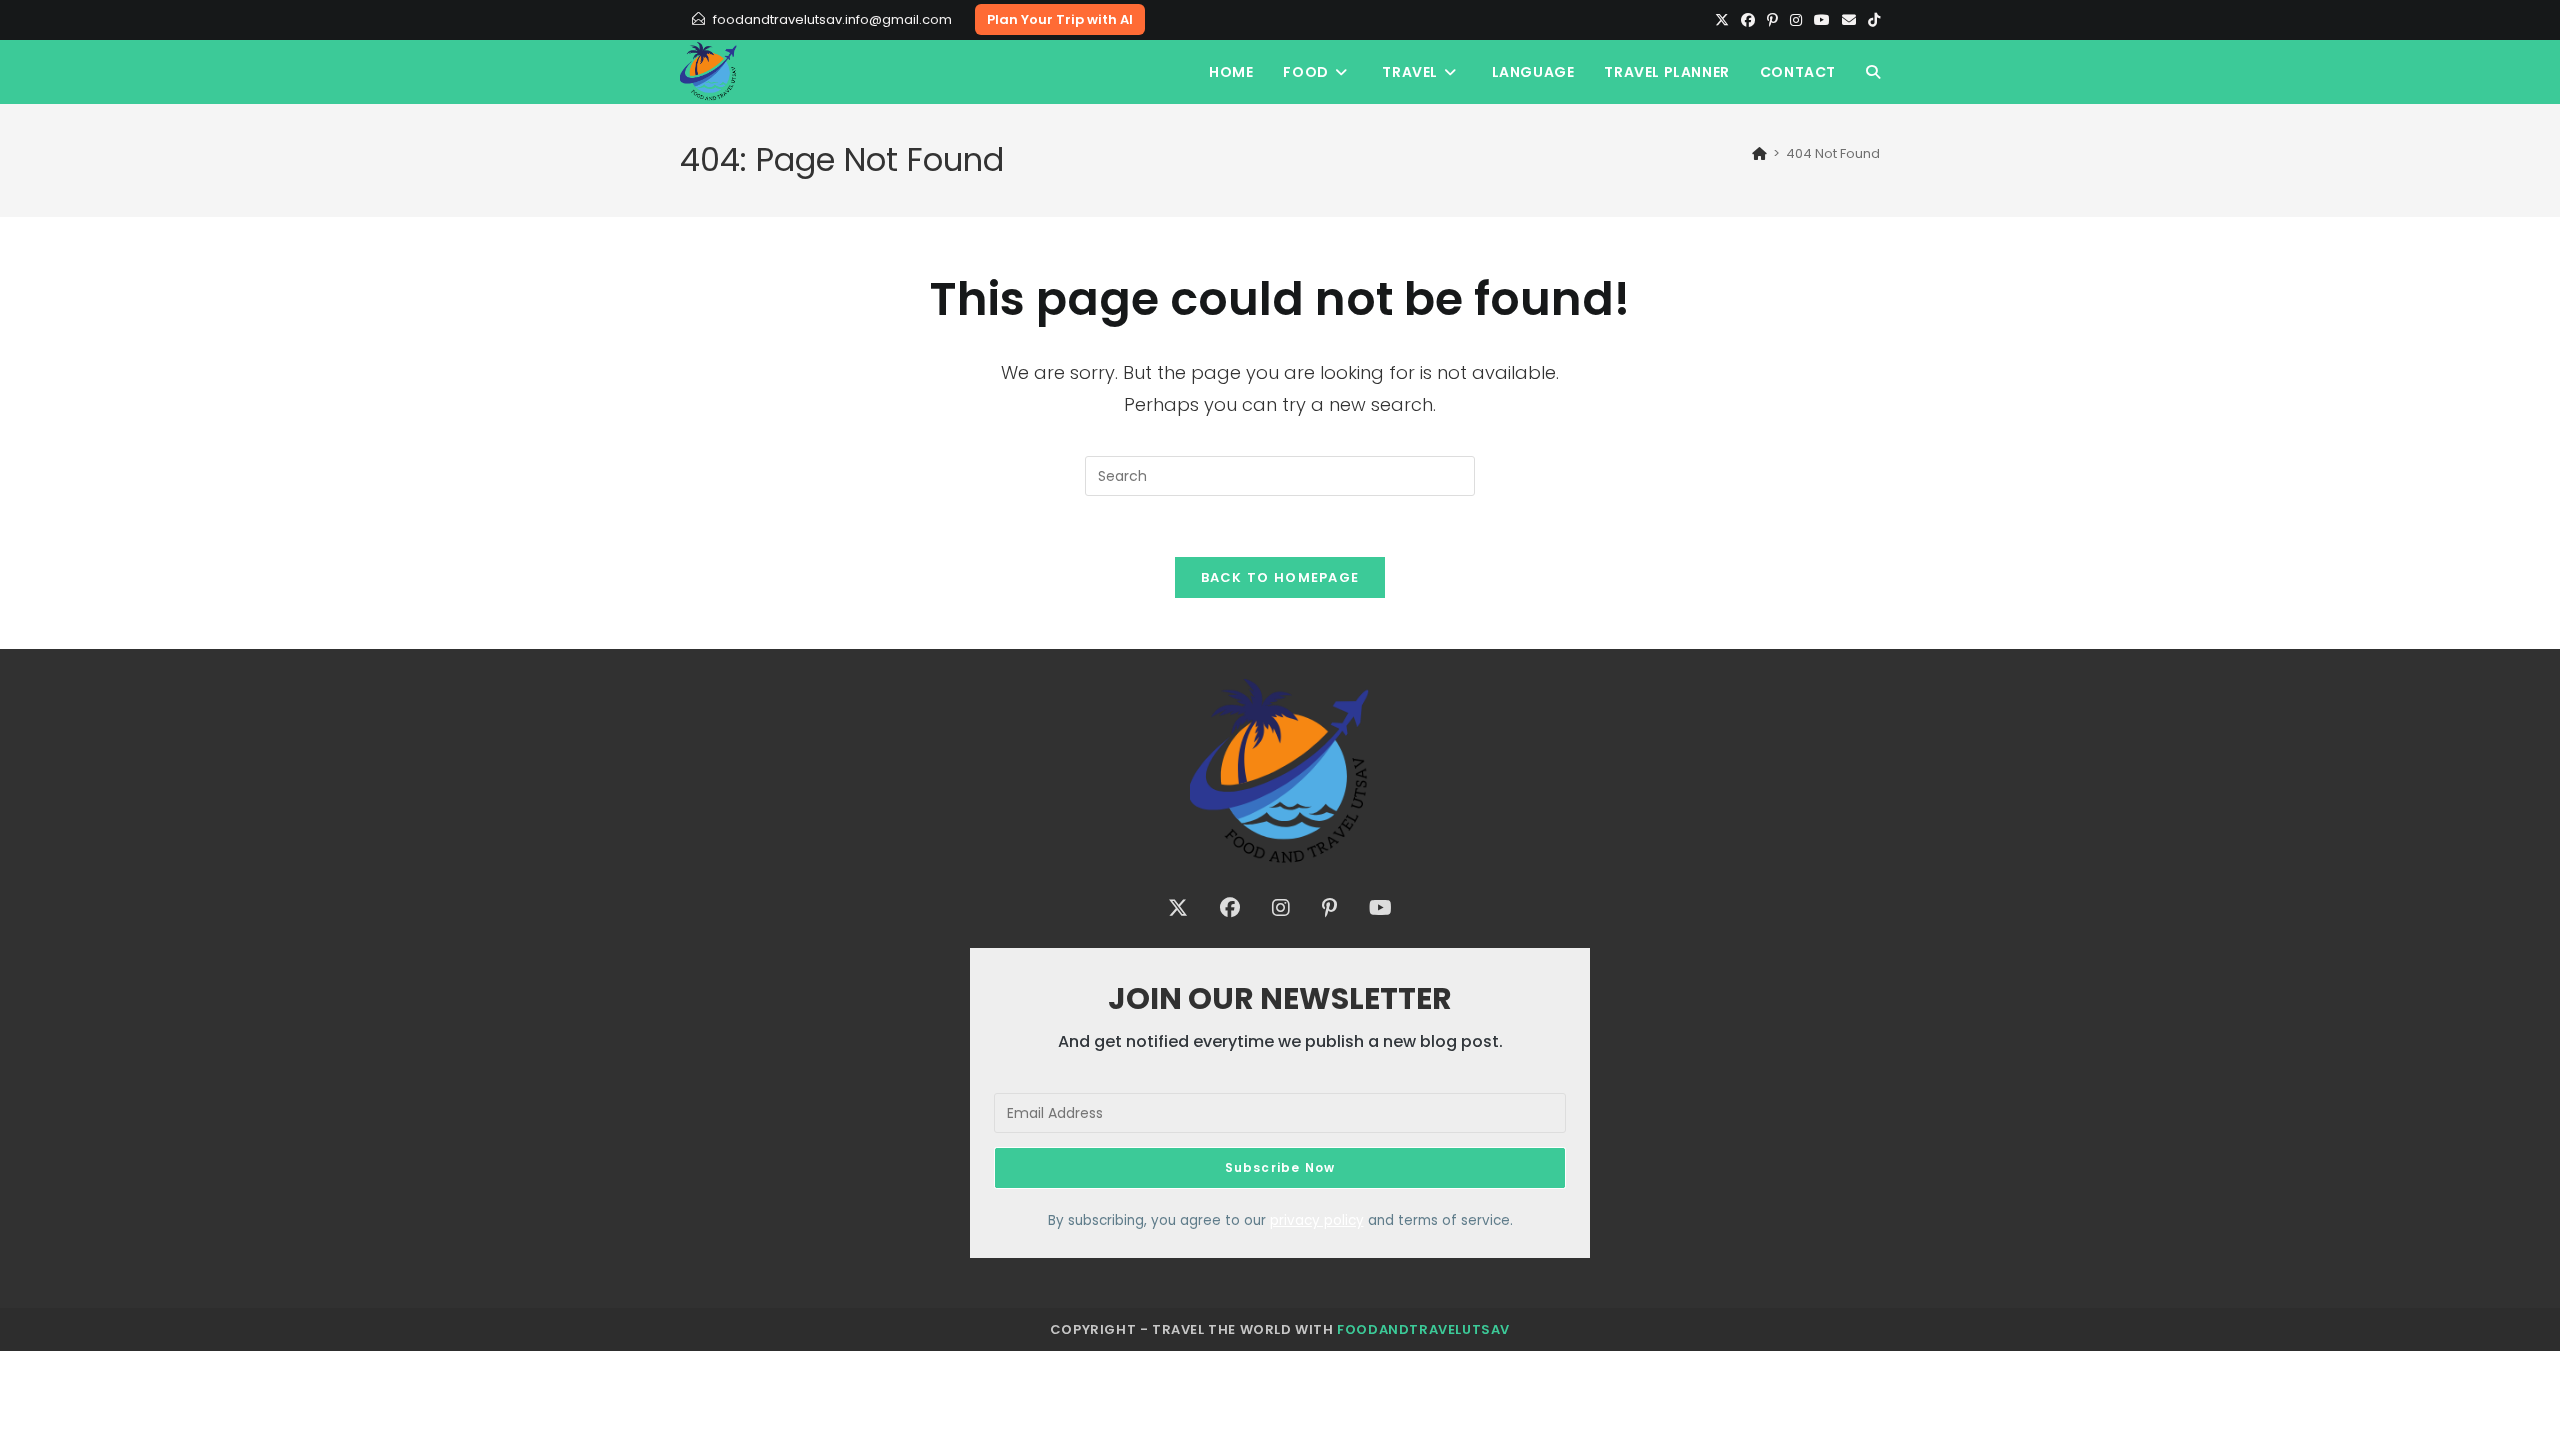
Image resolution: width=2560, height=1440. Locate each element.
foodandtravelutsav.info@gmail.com (832, 19)
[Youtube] (1822, 20)
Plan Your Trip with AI (1060, 19)
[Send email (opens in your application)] (1849, 20)
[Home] (1759, 153)
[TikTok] (1871, 20)
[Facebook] (1748, 20)
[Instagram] (1796, 20)
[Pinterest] (1772, 20)
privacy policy (1317, 1220)
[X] (1722, 20)
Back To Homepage (1280, 577)
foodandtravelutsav (1423, 1329)
